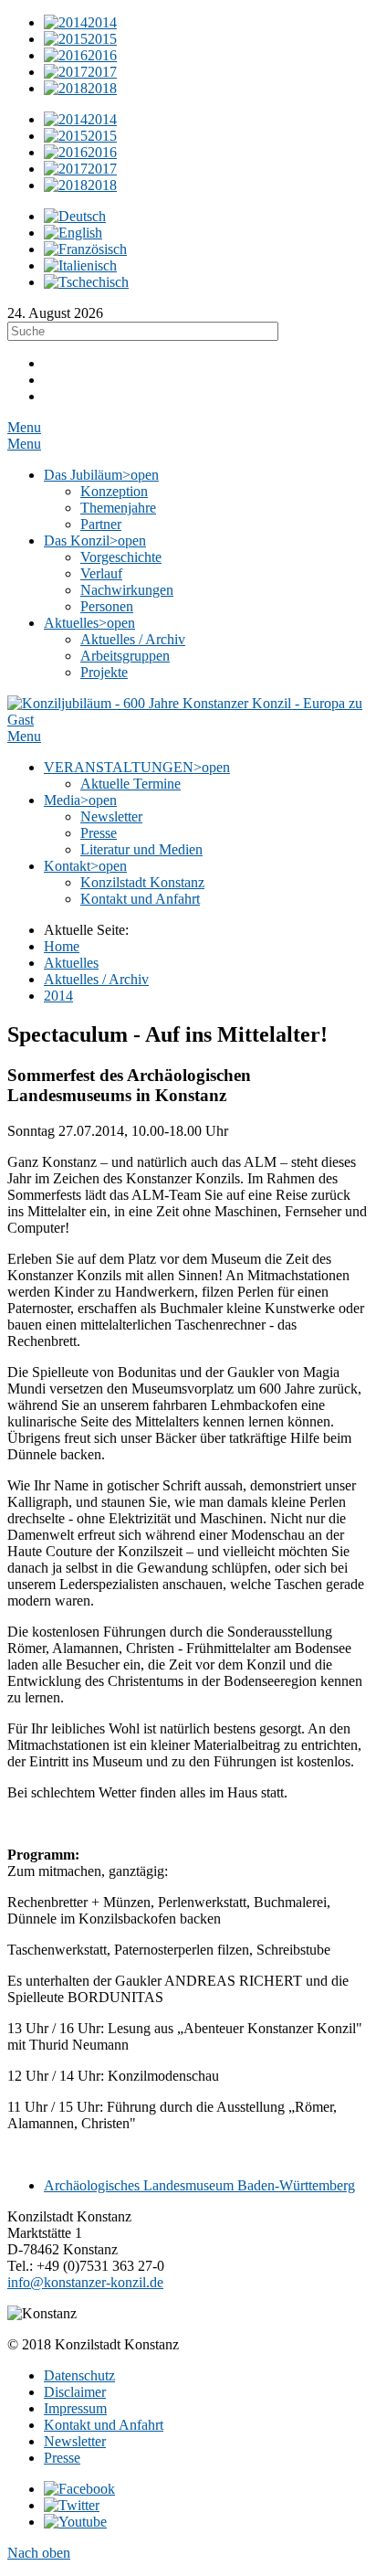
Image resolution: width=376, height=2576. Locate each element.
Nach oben (39, 2553)
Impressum (75, 2408)
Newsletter (75, 2441)
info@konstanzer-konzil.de (85, 2282)
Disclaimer (75, 2392)
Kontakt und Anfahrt (104, 2425)
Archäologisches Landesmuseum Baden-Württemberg (199, 2185)
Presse (62, 2458)
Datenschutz (79, 2375)
